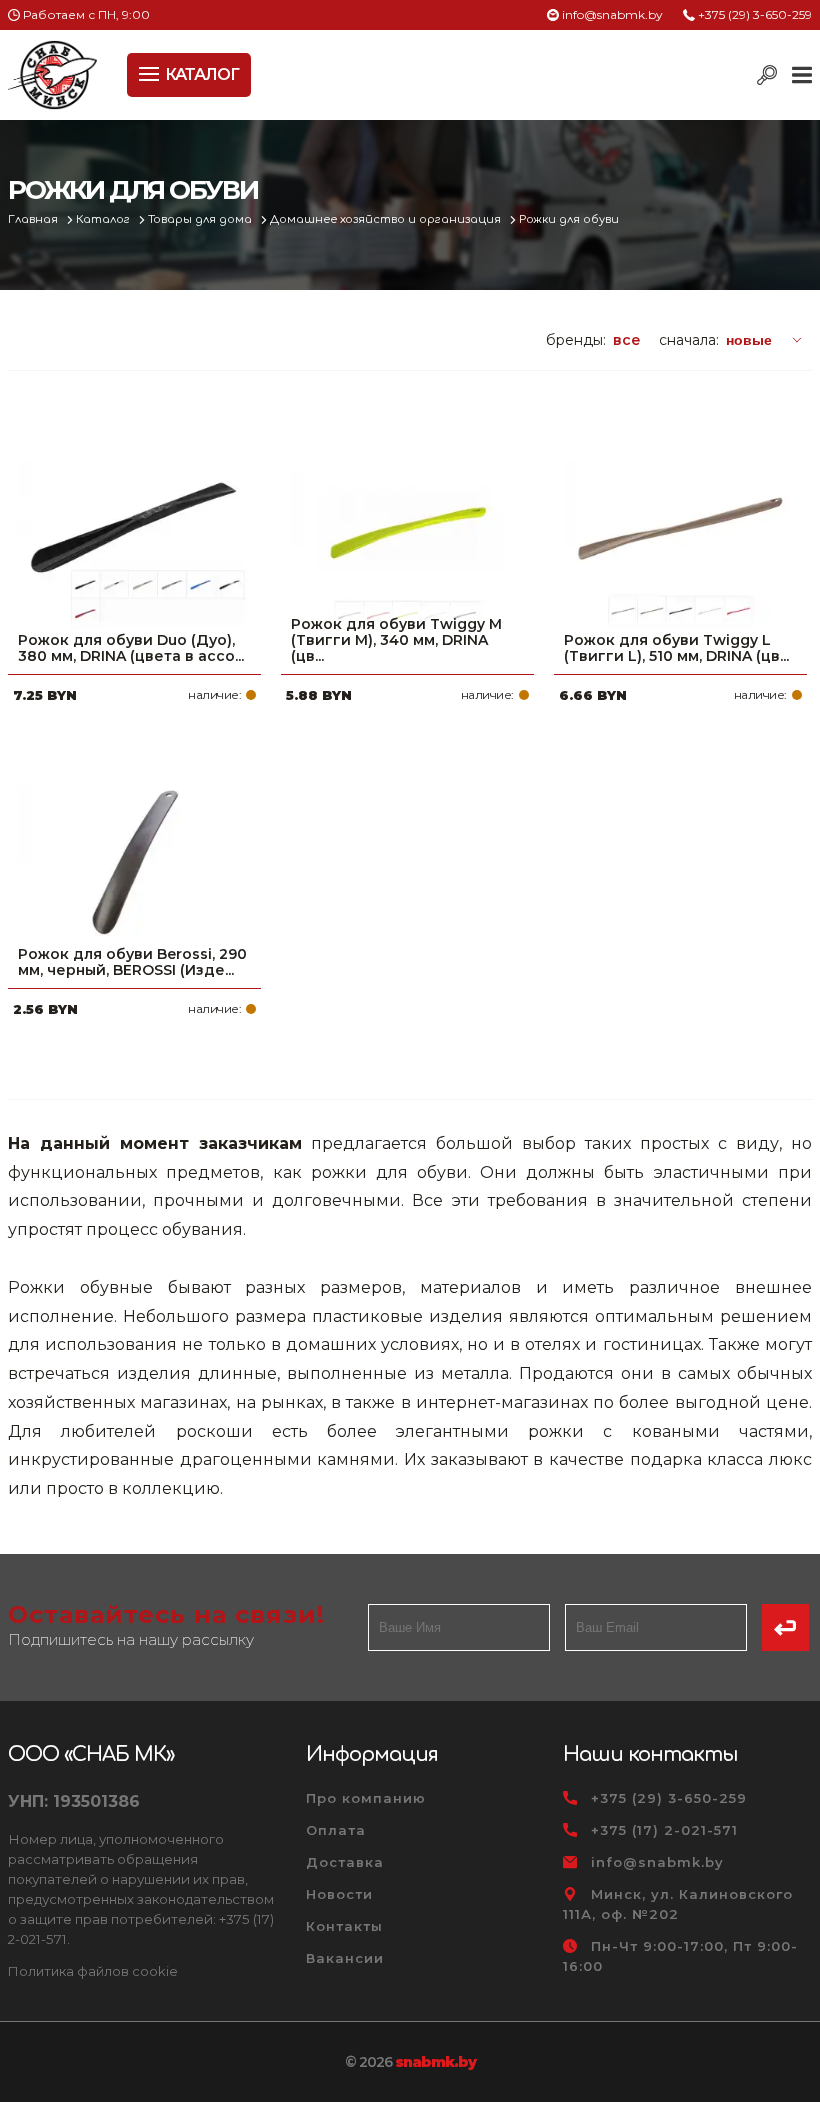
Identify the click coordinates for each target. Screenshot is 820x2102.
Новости (339, 1894)
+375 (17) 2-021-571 (664, 1830)
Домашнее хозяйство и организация (387, 219)
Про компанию (366, 1798)
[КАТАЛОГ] (151, 72)
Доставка (345, 1862)
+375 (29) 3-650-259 (755, 14)
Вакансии (345, 1958)
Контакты (344, 1926)
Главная (34, 219)
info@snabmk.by (612, 14)
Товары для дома (201, 219)
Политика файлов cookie (93, 1971)
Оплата (336, 1830)
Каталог (104, 219)
